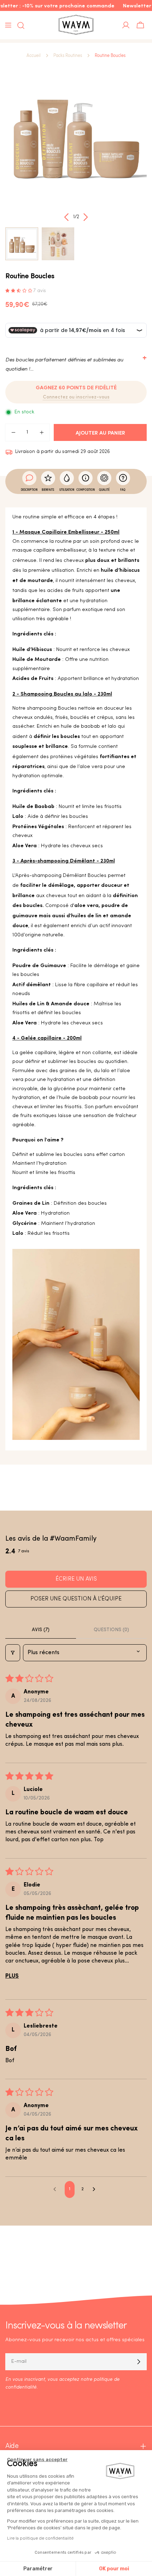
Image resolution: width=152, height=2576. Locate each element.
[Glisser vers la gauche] (67, 217)
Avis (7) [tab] (41, 1630)
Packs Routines (68, 56)
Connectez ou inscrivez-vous (76, 397)
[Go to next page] (96, 2190)
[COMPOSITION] (86, 478)
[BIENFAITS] (48, 478)
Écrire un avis (76, 1579)
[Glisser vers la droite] (86, 217)
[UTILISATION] (67, 478)
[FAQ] (123, 478)
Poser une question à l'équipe (76, 1599)
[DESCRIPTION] (29, 478)
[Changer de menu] (8, 25)
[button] (19, 291)
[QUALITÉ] (104, 478)
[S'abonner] (139, 2362)
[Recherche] (19, 25)
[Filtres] (13, 1653)
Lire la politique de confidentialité (40, 2538)
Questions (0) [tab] (111, 1630)
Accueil (34, 56)
